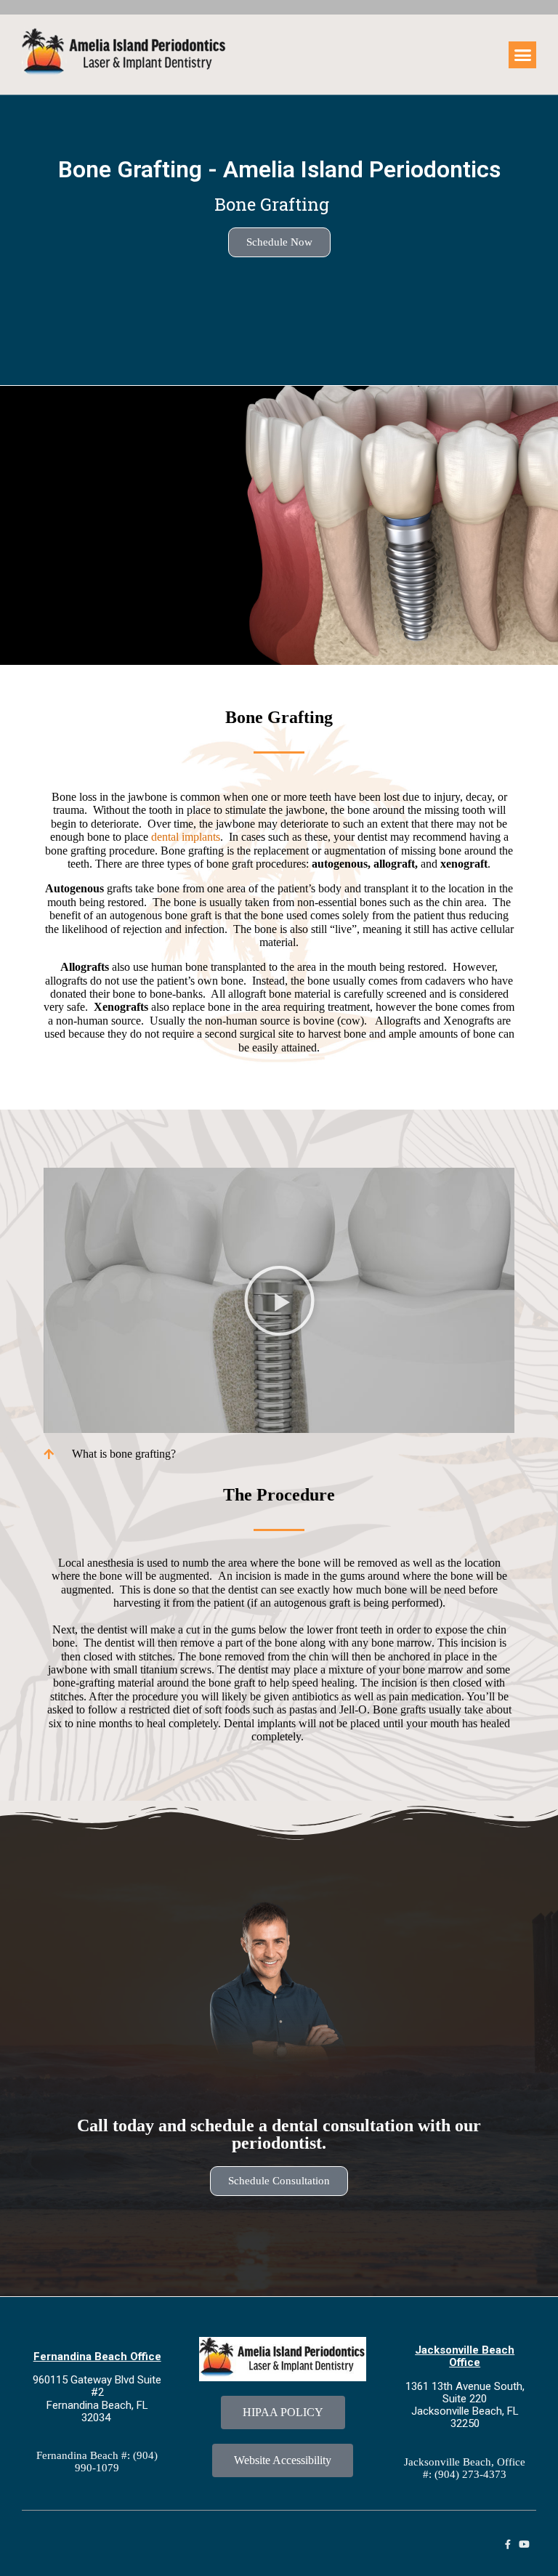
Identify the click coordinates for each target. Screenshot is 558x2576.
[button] (522, 55)
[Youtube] (524, 2544)
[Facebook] (508, 2544)
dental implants (186, 837)
